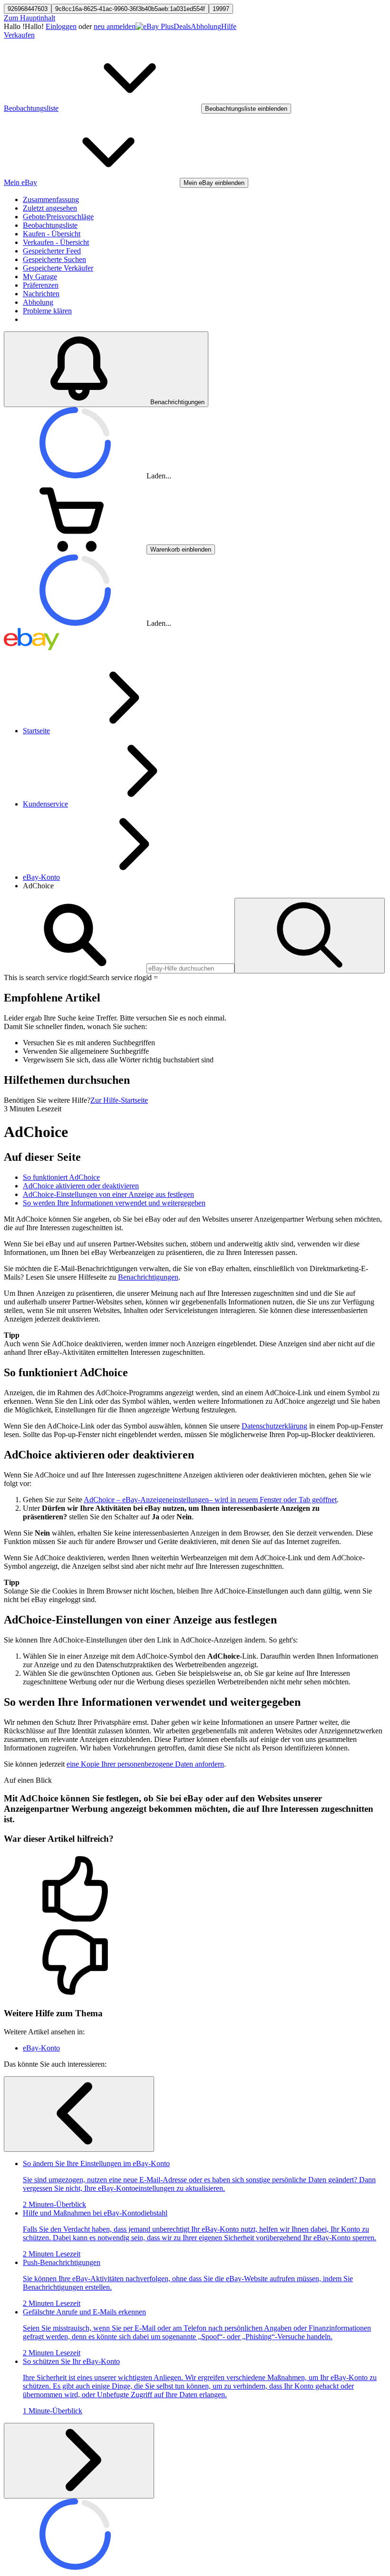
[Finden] (310, 936)
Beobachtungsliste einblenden (246, 109)
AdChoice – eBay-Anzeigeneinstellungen (210, 1500)
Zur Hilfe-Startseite (119, 1100)
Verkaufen (19, 35)
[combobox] (190, 968)
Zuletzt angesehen (50, 208)
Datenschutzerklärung (274, 1426)
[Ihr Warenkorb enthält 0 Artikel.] (75, 549)
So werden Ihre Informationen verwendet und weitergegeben (114, 1203)
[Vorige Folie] (79, 2114)
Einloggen (61, 26)
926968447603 (28, 9)
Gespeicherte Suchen (54, 259)
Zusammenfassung (51, 199)
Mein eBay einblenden (214, 183)
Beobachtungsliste (50, 225)
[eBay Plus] (155, 26)
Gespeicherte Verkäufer (58, 268)
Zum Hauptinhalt (29, 18)
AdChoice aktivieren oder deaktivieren (81, 1186)
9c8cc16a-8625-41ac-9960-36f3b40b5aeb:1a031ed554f (130, 9)
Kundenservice (45, 804)
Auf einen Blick (28, 1780)
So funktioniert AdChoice (61, 1177)
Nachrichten (41, 294)
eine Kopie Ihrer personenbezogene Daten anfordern (145, 1764)
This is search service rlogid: (46, 977)
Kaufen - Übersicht (52, 234)
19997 (221, 9)
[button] (195, 1890)
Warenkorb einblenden (181, 549)
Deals (182, 26)
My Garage (40, 277)
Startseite (36, 731)
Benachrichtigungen (148, 1277)
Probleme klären (47, 311)
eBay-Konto (41, 877)
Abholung (206, 26)
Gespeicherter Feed (52, 251)
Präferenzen (41, 285)
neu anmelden (115, 26)
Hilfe (229, 26)
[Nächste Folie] (79, 2461)
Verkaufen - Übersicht (56, 242)
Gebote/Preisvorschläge (58, 217)
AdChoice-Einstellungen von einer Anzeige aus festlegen (108, 1194)
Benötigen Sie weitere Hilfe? (47, 1100)
